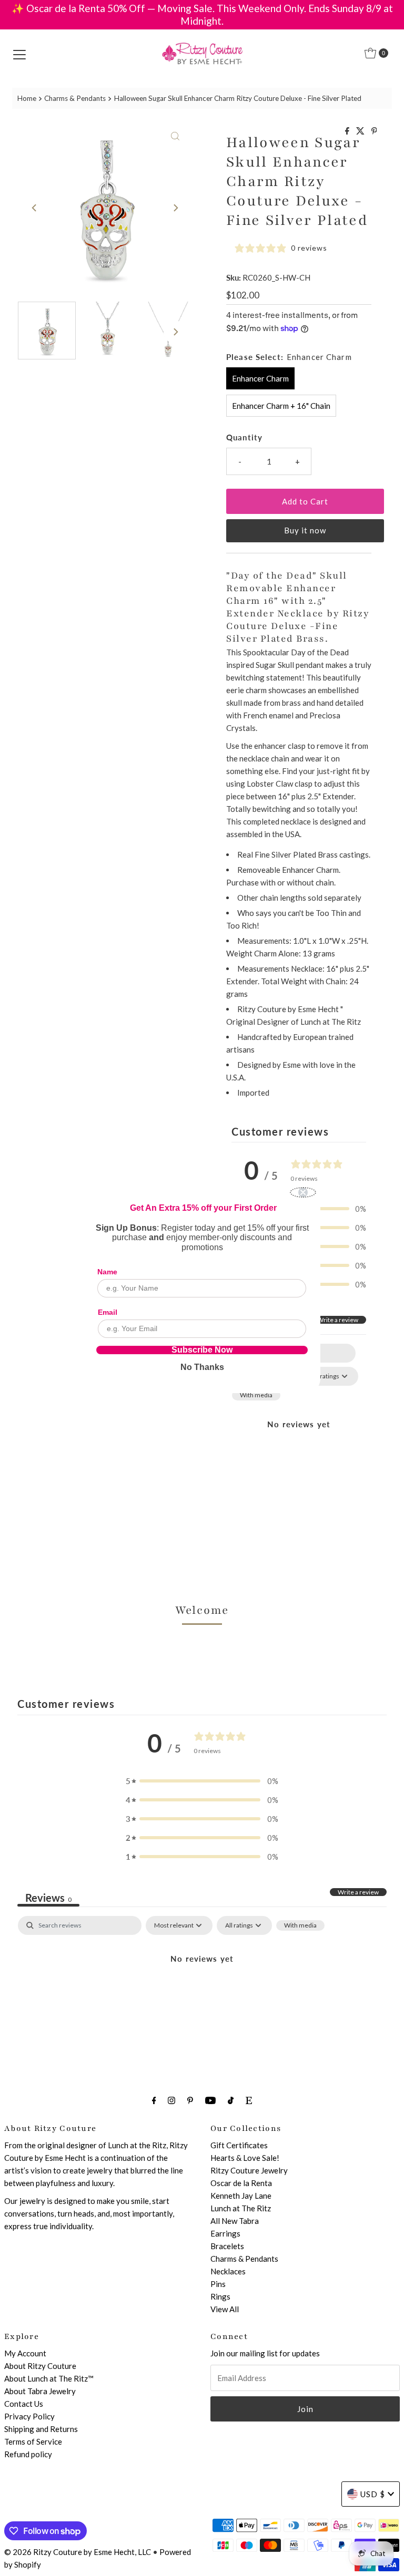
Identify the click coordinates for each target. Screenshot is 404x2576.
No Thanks (202, 1367)
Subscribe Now (202, 1350)
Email (108, 1312)
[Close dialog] (303, 1192)
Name (107, 1272)
